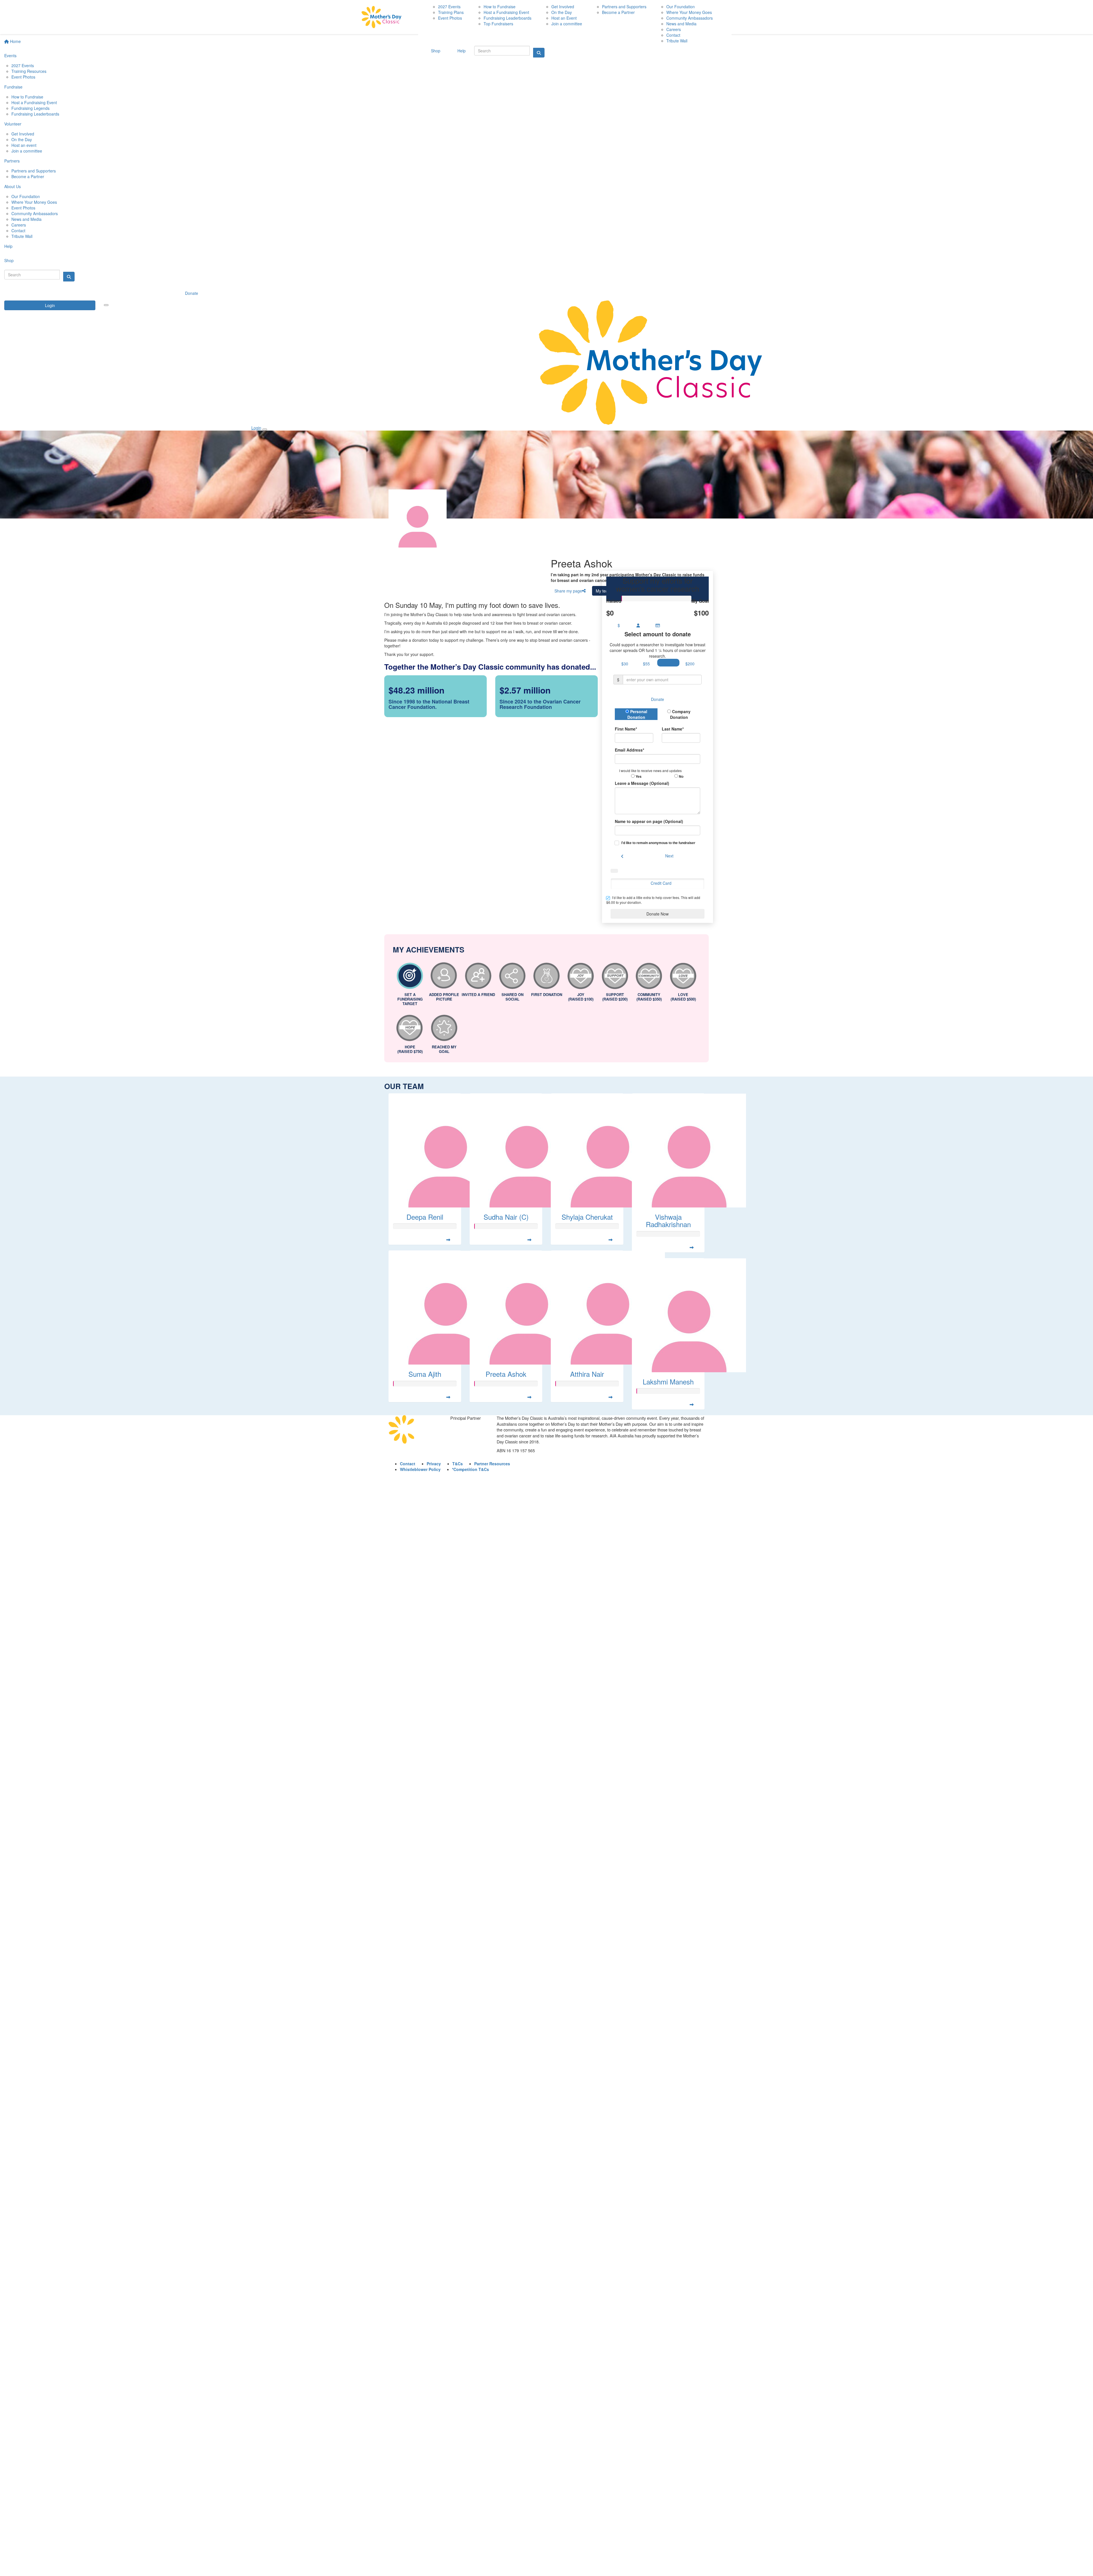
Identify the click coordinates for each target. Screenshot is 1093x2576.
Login (50, 305)
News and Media (26, 219)
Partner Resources (492, 1464)
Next (669, 856)
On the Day (22, 139)
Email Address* (629, 750)
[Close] (265, 429)
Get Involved (23, 134)
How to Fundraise (27, 97)
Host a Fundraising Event (34, 102)
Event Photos (23, 77)
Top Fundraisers (498, 24)
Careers (19, 225)
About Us (13, 186)
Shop (9, 260)
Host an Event (564, 18)
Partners (12, 161)
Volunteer (13, 124)
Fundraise (13, 87)
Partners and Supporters (34, 171)
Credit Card (661, 883)
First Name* (626, 729)
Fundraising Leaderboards (35, 114)
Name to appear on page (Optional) (649, 821)
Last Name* (673, 729)
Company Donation (680, 714)
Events (10, 55)
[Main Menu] (106, 305)
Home (15, 41)
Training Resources (29, 71)
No (681, 776)
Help (8, 246)
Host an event (24, 145)
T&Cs (458, 1464)
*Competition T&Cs (471, 1469)
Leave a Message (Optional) (642, 783)
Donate (192, 293)
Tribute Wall (22, 236)
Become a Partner (28, 176)
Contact (18, 231)
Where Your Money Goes (34, 202)
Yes (638, 776)
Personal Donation (637, 714)
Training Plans (451, 12)
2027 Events (23, 65)
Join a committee (27, 151)
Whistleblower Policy (420, 1469)
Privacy (434, 1464)
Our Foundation (26, 196)
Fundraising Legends (30, 108)
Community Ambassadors (35, 213)
